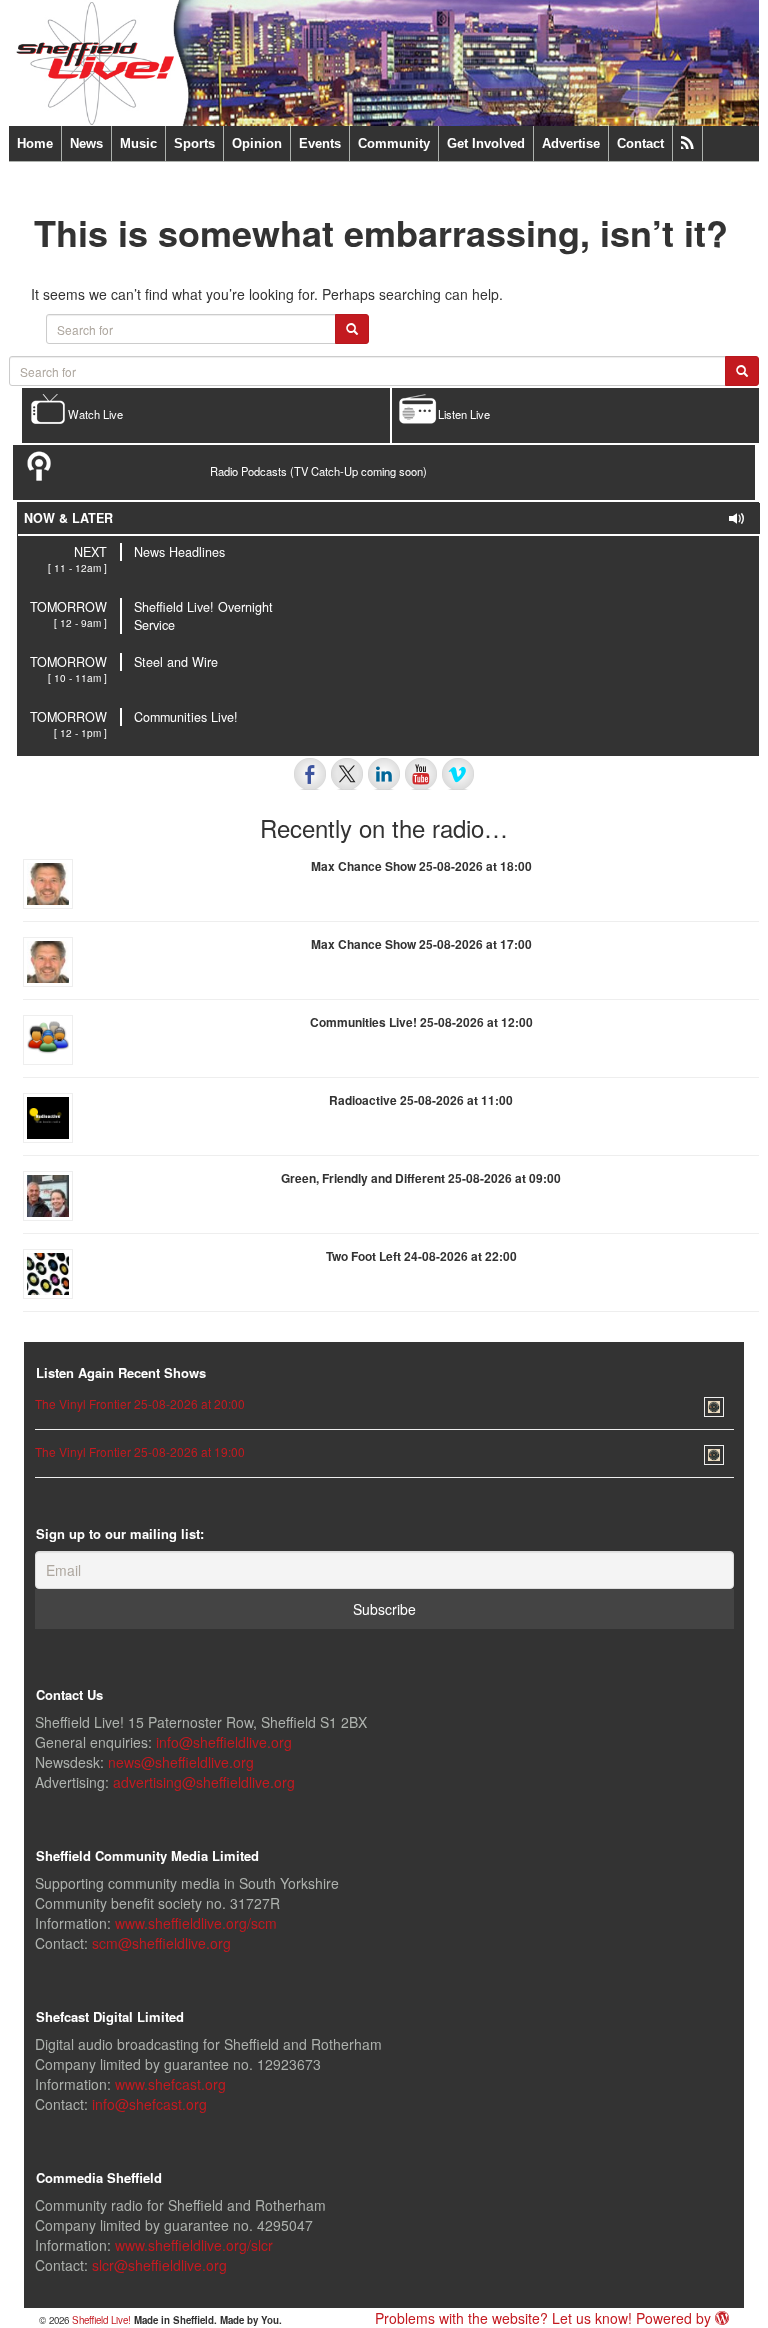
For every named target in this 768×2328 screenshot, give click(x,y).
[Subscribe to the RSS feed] (687, 143)
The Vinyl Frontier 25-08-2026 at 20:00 (140, 1403)
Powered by (675, 2318)
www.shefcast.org (170, 2084)
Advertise (571, 143)
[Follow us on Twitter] (347, 774)
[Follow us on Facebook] (310, 774)
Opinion (257, 143)
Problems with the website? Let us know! (503, 2318)
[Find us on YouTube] (421, 774)
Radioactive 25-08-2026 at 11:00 (421, 1100)
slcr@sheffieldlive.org (159, 2265)
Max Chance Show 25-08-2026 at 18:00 (421, 866)
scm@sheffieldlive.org (161, 1943)
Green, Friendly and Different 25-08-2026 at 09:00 (421, 1178)
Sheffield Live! (101, 2320)
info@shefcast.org (149, 2104)
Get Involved (486, 143)
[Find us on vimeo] (458, 774)
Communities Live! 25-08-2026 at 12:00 (421, 1022)
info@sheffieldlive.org (224, 1742)
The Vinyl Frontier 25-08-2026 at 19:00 (140, 1451)
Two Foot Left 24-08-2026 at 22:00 (421, 1256)
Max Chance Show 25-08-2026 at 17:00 (421, 944)
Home (35, 143)
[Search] (742, 371)
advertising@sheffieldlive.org (204, 1782)
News (86, 143)
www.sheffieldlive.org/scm (196, 1923)
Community (394, 143)
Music (138, 143)
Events (320, 143)
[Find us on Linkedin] (384, 774)
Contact (640, 143)
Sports (194, 143)
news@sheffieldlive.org (181, 1762)
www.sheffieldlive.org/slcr (194, 2245)
